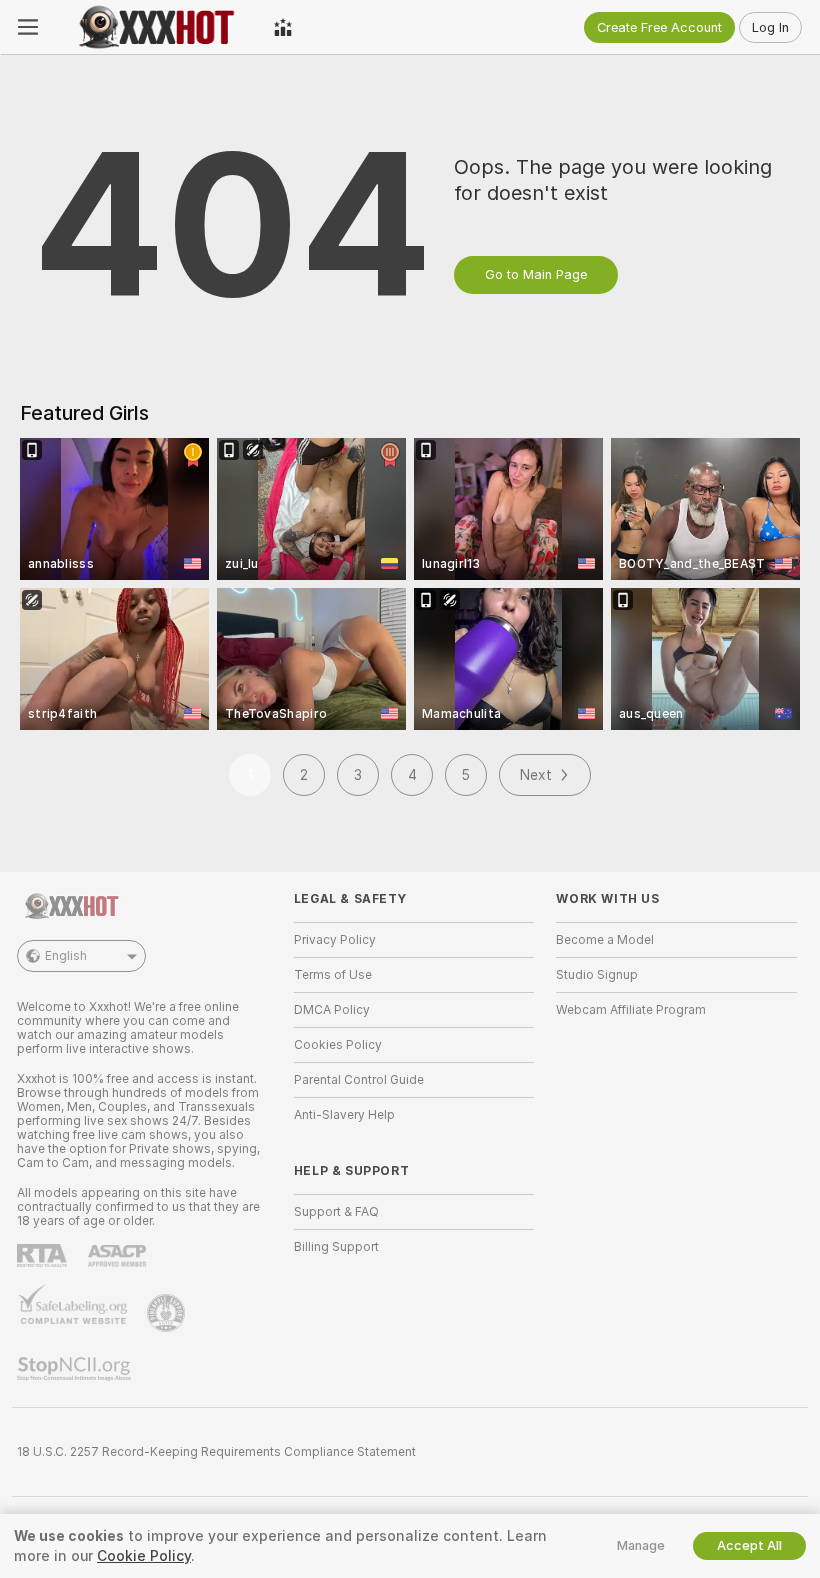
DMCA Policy (332, 1010)
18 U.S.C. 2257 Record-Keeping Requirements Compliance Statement (216, 1452)
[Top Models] (283, 27)
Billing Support (336, 1247)
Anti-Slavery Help (344, 1115)
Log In (770, 27)
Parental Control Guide (359, 1080)
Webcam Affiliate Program (631, 1010)
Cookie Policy (144, 1556)
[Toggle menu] (28, 27)
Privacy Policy (335, 940)
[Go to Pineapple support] (168, 1313)
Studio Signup (597, 975)
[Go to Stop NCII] (76, 1369)
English (66, 956)
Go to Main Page (536, 274)
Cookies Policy (338, 1045)
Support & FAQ (336, 1212)
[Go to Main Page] (156, 27)
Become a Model (605, 940)
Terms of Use (333, 975)
